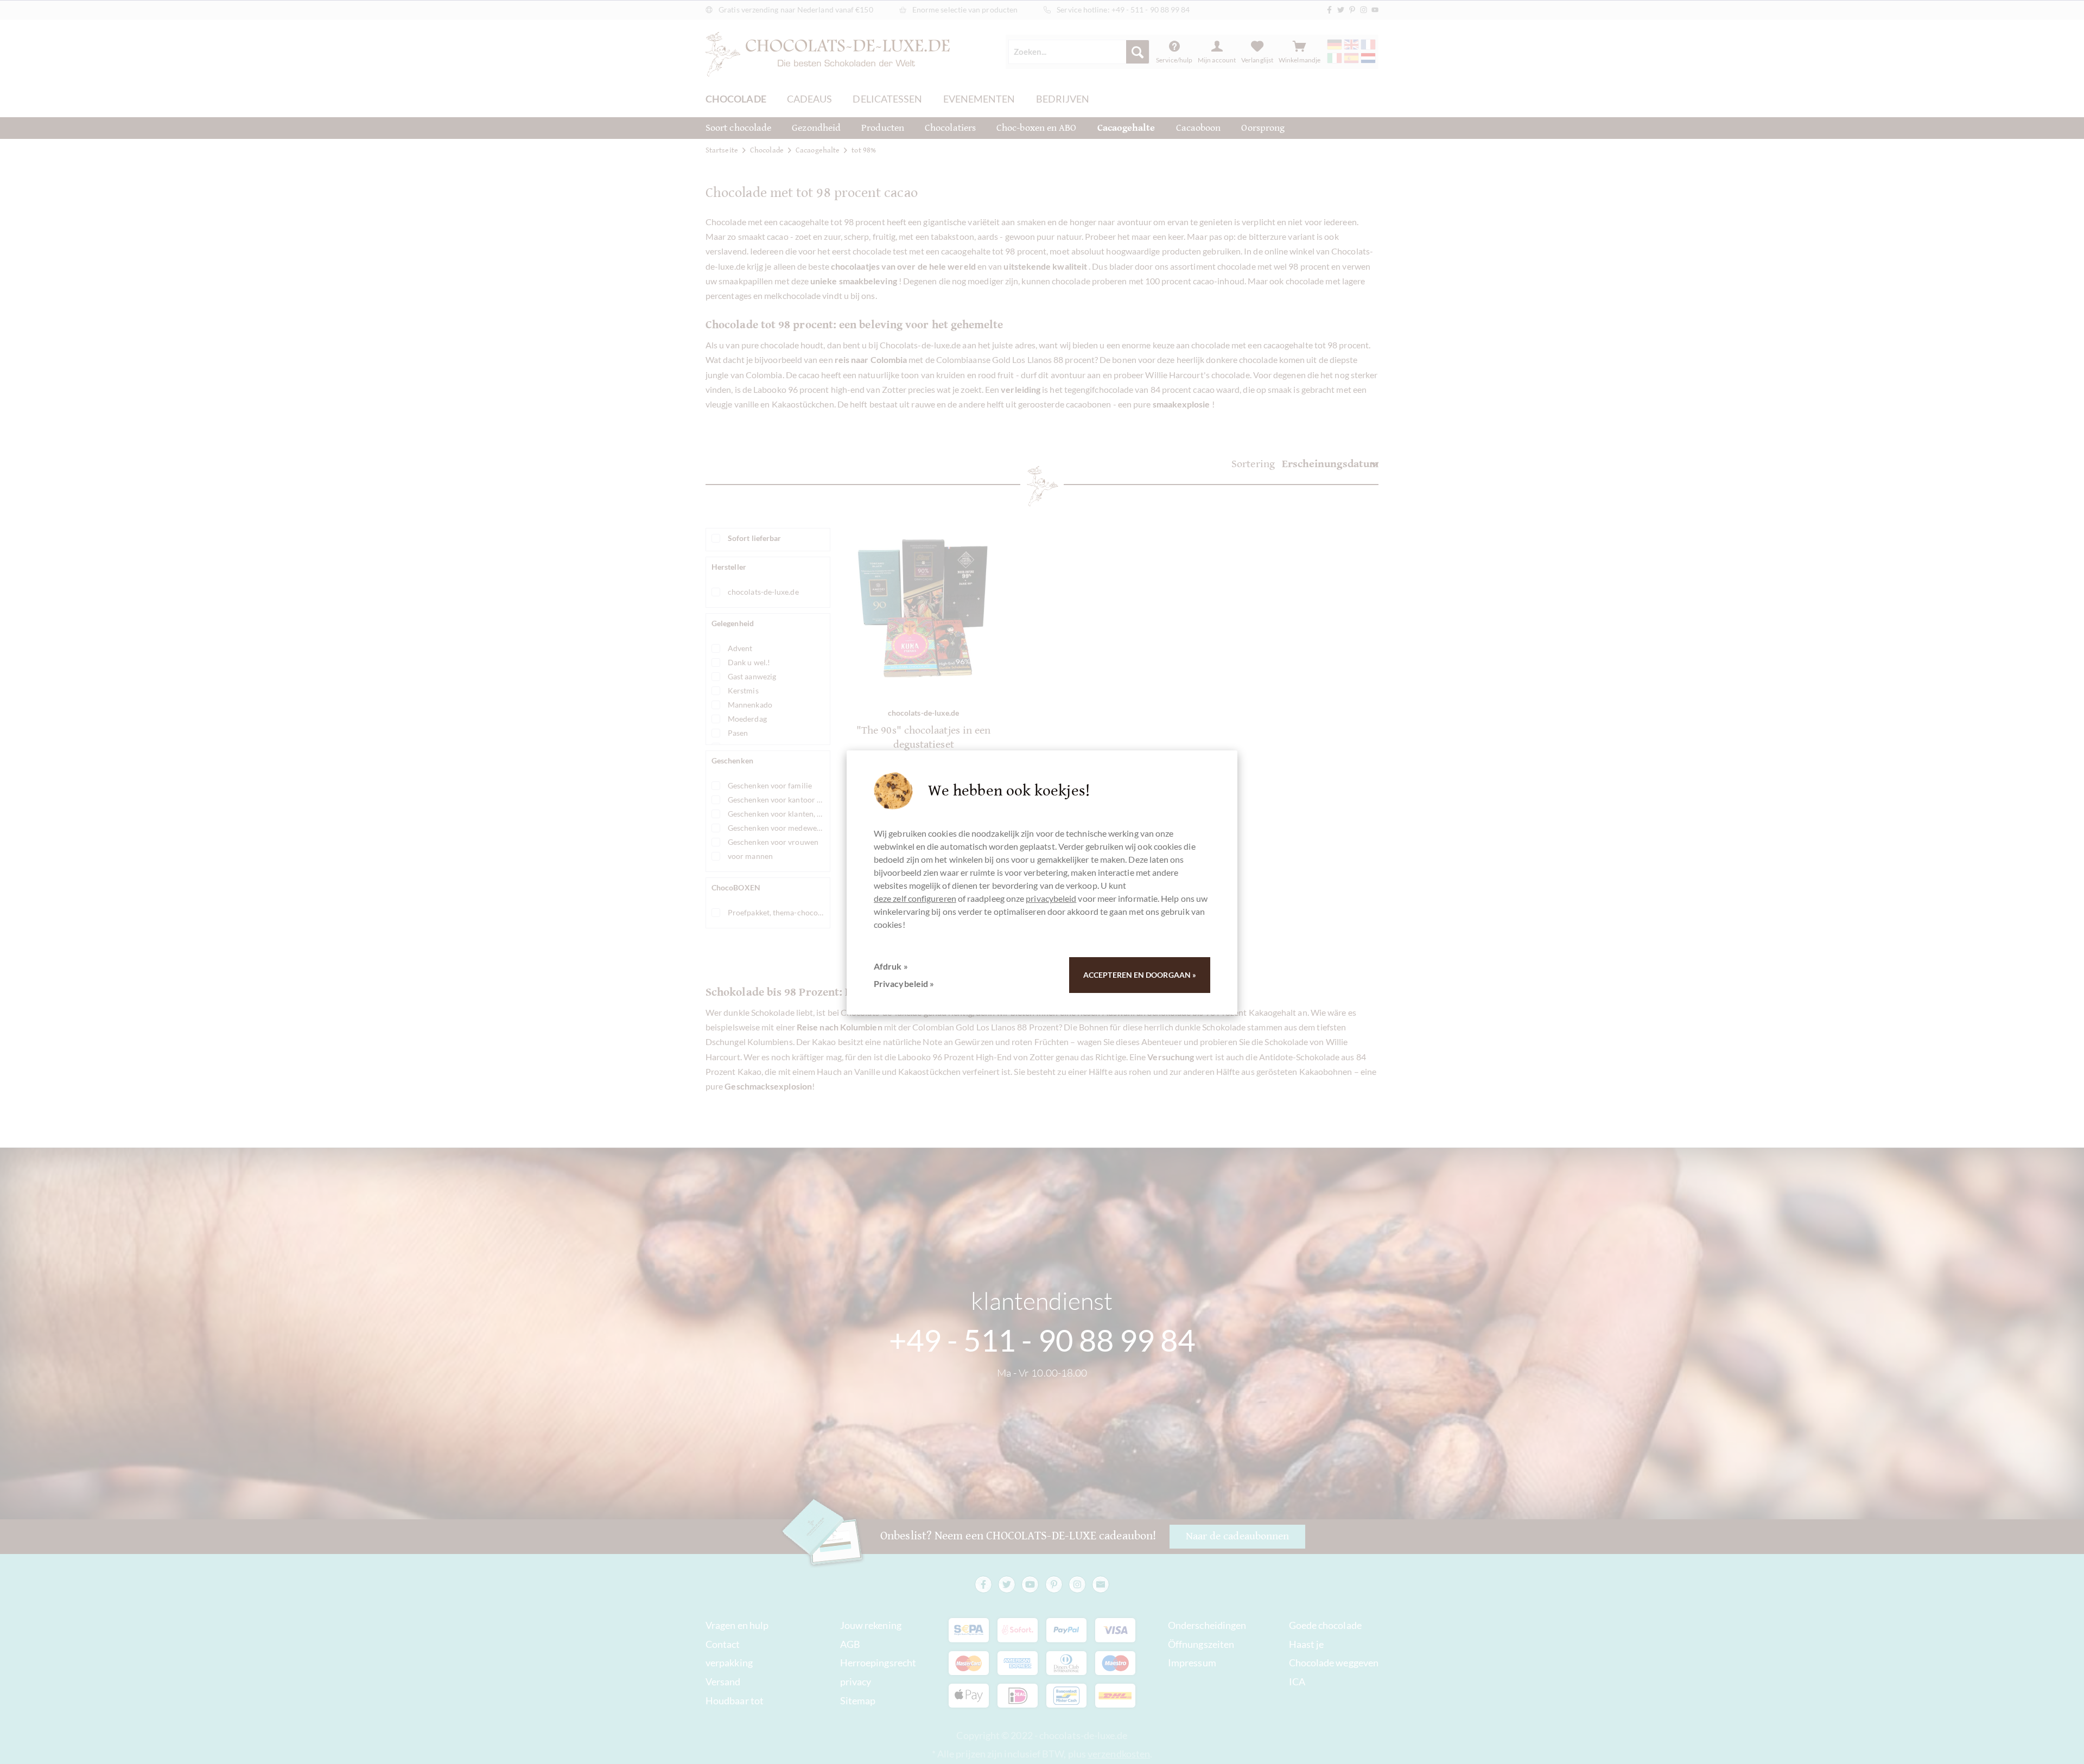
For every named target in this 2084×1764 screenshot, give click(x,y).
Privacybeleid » (904, 983)
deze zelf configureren (915, 898)
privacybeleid (1051, 898)
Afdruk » (891, 966)
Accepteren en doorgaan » (1140, 975)
